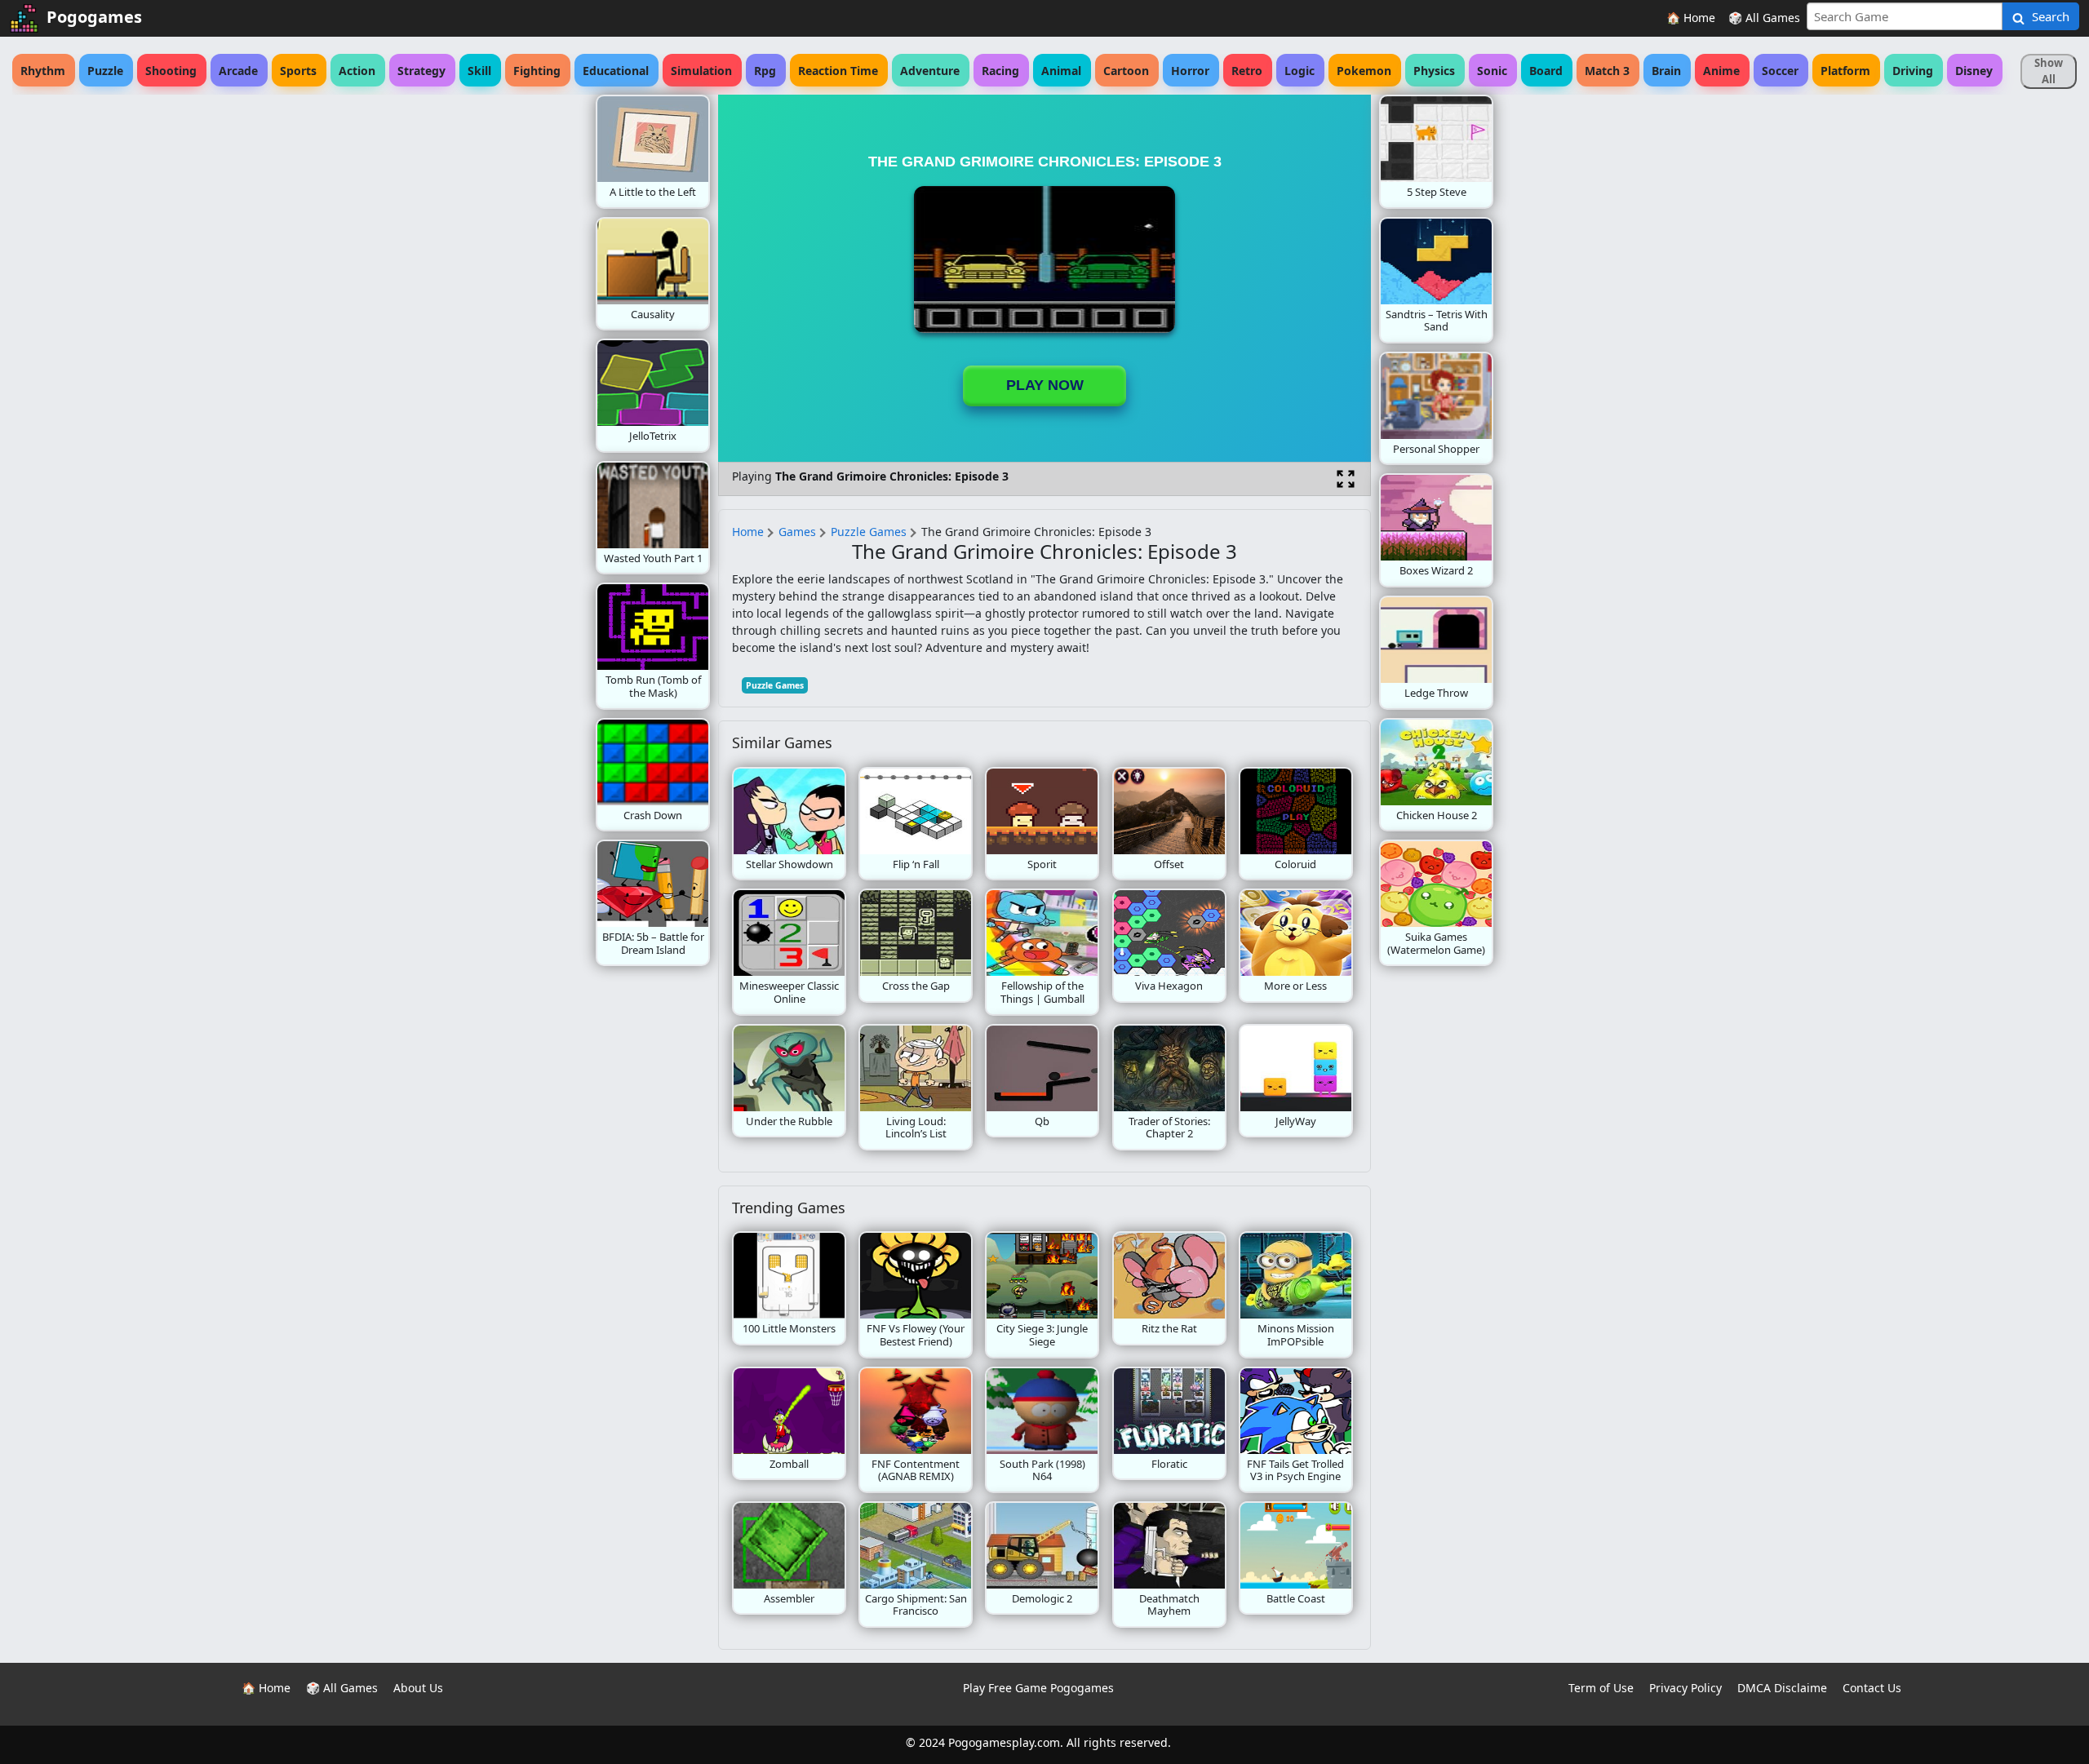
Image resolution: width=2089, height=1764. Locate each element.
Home (748, 532)
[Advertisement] (465, 339)
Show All (2049, 71)
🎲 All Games (1764, 18)
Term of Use (1601, 1688)
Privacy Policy (1685, 1688)
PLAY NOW (1045, 385)
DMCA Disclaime (1782, 1688)
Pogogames (94, 17)
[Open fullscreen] (1346, 479)
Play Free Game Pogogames (1038, 1688)
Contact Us (1872, 1688)
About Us (418, 1688)
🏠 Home (1691, 18)
